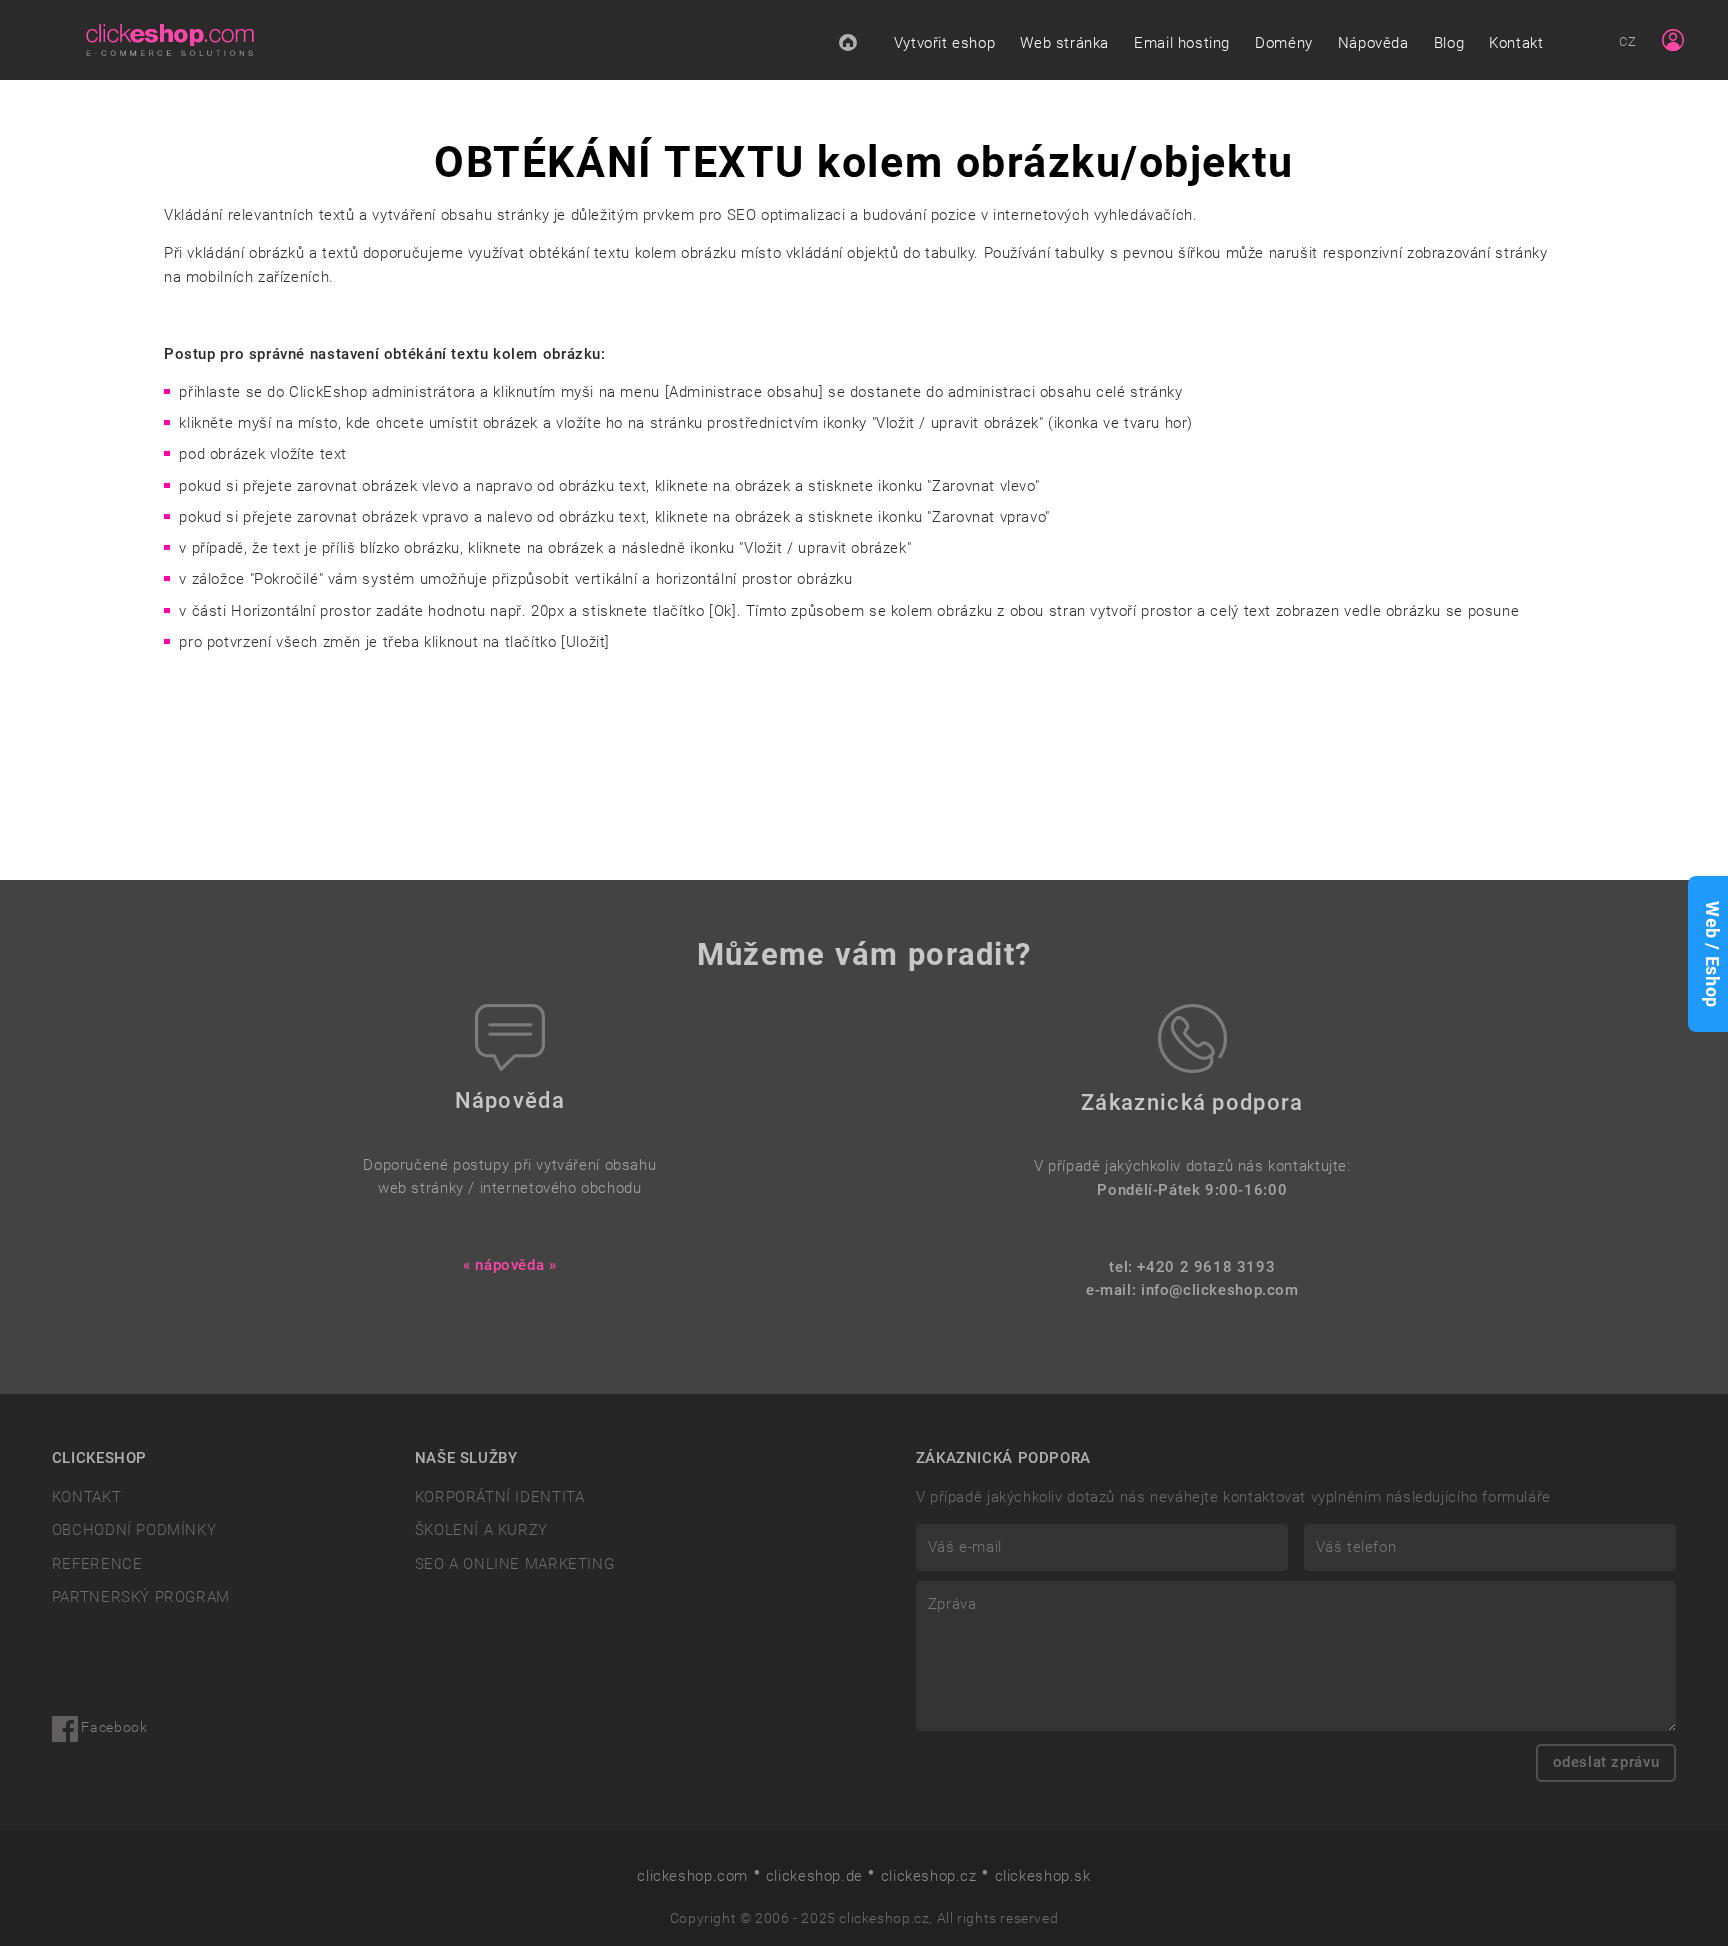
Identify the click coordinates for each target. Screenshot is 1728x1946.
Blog (1449, 43)
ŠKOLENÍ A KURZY (481, 1530)
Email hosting (1182, 43)
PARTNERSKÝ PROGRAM (141, 1597)
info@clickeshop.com (1220, 1290)
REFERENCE (97, 1564)
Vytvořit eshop (945, 43)
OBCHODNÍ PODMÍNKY (134, 1530)
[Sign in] (1673, 40)
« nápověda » (509, 1265)
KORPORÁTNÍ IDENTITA (500, 1497)
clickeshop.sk (1043, 1876)
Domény (1284, 43)
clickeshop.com (692, 1876)
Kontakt (1516, 43)
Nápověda (1373, 43)
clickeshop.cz (929, 1876)
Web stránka (1064, 43)
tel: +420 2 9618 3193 (1192, 1267)
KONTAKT (86, 1497)
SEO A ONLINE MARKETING (515, 1564)
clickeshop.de (814, 1876)
